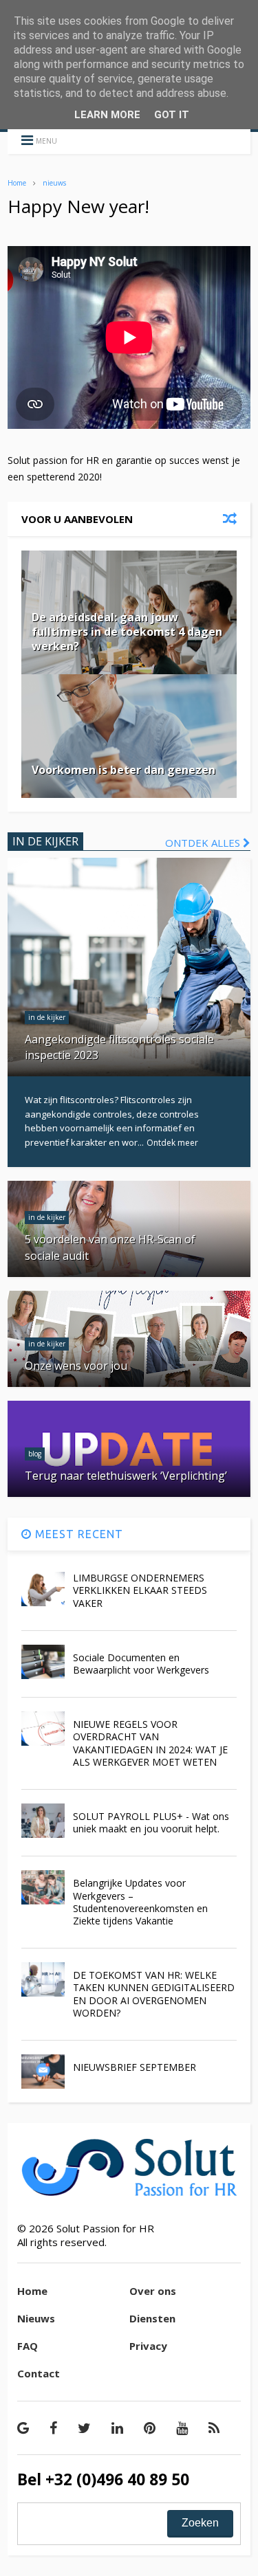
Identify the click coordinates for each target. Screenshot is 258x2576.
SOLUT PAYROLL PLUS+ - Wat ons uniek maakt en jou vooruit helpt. (151, 1822)
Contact (39, 2373)
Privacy (148, 2346)
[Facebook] (53, 2428)
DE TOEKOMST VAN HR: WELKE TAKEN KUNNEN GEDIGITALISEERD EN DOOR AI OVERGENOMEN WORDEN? (154, 1994)
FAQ (28, 2346)
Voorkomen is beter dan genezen (123, 770)
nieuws (54, 183)
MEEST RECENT (77, 1534)
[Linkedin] (117, 2428)
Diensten (152, 2318)
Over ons (153, 2291)
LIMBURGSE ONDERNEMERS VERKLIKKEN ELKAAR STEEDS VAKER (140, 1590)
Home (17, 183)
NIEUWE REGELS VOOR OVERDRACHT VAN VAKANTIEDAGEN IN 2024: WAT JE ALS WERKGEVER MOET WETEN (150, 1743)
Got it (172, 115)
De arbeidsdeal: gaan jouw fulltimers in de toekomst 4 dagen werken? (127, 632)
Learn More (107, 115)
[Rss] (214, 2428)
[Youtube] (182, 2428)
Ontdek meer (172, 1143)
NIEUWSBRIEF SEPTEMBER (135, 2067)
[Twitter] (84, 2428)
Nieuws (36, 2318)
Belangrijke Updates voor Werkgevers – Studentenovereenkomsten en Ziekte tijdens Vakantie (140, 1902)
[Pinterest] (150, 2428)
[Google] (23, 2428)
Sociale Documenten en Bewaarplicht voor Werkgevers (141, 1664)
